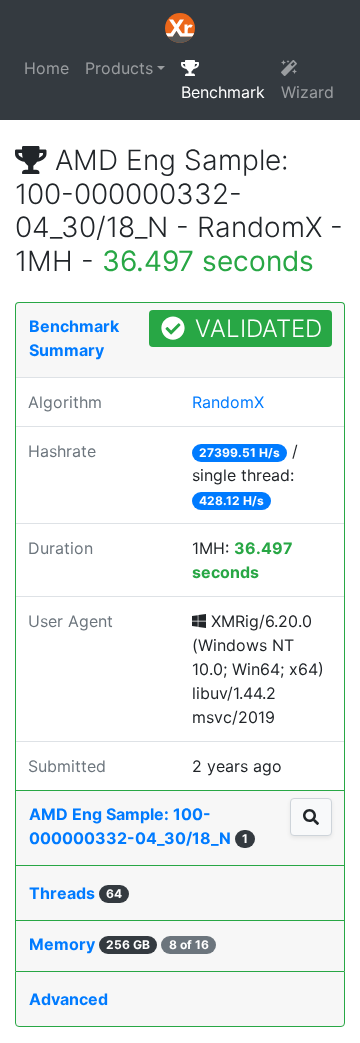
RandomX (228, 402)
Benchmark (223, 92)
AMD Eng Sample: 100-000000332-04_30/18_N (138, 826)
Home (46, 68)
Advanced (68, 999)
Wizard (307, 92)
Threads (75, 893)
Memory (119, 944)
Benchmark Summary (74, 338)
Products (119, 68)
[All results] (311, 817)
